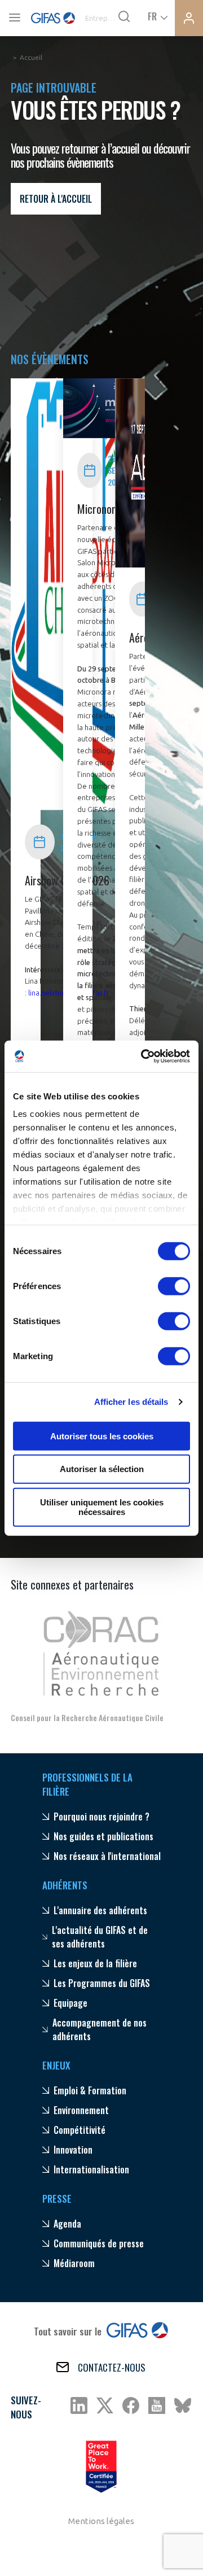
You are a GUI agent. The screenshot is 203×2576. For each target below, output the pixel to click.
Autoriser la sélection (102, 1469)
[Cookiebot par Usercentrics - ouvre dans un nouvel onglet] (143, 1056)
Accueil (31, 57)
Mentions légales (101, 2521)
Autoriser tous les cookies (102, 1436)
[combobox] (157, 16)
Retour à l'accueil (56, 199)
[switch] (174, 1286)
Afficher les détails (131, 1402)
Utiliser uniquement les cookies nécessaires (102, 1507)
